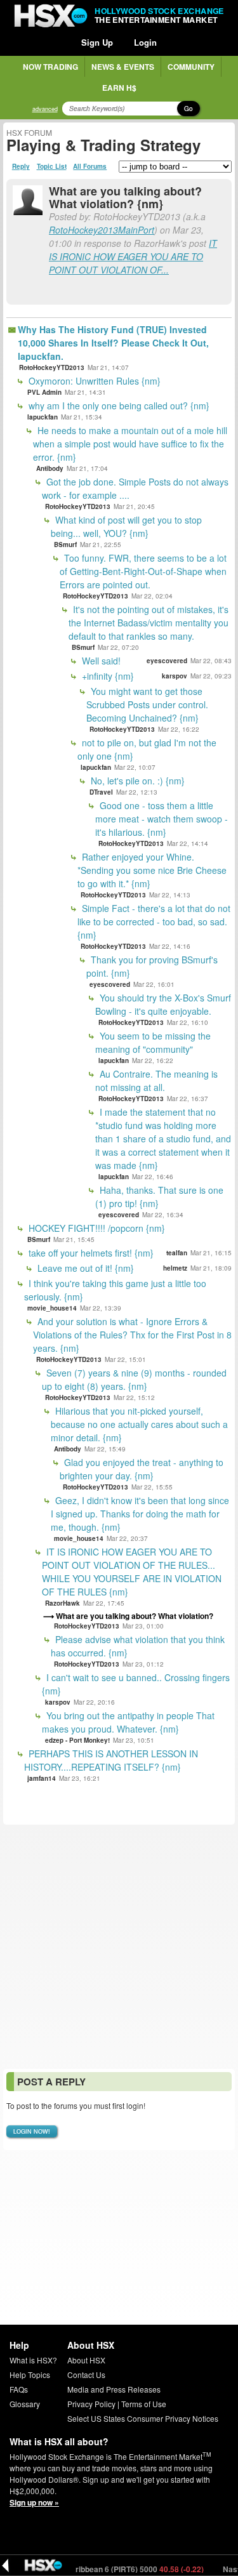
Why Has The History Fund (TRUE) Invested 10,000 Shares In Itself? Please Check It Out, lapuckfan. (113, 343)
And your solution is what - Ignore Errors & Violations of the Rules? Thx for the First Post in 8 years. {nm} (132, 1335)
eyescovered (167, 661)
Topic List (52, 166)
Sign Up (97, 42)
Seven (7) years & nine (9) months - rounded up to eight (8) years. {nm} (134, 1379)
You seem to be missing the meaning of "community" (153, 1042)
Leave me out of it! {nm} (84, 1268)
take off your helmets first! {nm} (90, 1253)
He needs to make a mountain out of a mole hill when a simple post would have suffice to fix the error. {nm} (130, 444)
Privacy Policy (91, 2404)
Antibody (50, 468)
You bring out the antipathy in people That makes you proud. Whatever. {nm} (128, 1722)
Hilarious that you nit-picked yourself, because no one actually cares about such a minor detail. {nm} (139, 1424)
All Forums (90, 166)
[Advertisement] (119, 1947)
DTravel (101, 792)
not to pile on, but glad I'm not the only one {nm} (147, 749)
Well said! (100, 661)
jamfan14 (42, 1778)
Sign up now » (34, 2502)
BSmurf (65, 545)
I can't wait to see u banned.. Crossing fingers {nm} (136, 1684)
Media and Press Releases (114, 2389)
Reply (21, 166)
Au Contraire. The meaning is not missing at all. (156, 1080)
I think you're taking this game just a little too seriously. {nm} (115, 1290)
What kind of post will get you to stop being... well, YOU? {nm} (126, 526)
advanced (45, 109)
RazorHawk (63, 1603)
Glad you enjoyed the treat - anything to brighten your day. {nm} (142, 1469)
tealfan (177, 1253)
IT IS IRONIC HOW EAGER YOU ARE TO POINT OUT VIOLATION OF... (133, 256)
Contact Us (86, 2375)
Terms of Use (144, 2404)
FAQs (19, 2389)
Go (188, 109)
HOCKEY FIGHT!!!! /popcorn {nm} (96, 1228)
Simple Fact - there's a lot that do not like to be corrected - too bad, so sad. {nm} (154, 921)
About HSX (86, 2360)
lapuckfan (43, 417)
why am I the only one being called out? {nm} (118, 406)
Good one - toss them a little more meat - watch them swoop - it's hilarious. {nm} (162, 819)
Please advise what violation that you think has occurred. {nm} (138, 1646)
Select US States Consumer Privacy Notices (143, 2418)
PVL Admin (44, 392)
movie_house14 (52, 1308)
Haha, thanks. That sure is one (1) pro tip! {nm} (159, 1197)
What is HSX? (33, 2360)
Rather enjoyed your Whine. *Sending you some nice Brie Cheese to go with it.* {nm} (152, 870)
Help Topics (30, 2375)
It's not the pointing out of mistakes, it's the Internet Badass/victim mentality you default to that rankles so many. (149, 623)
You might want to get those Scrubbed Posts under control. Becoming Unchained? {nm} (147, 704)
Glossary (25, 2404)
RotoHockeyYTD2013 (52, 367)
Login (145, 42)
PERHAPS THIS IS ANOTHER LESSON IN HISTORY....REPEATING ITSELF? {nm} (111, 1760)
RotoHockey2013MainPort (102, 230)
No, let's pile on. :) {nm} (136, 781)
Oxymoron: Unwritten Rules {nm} (93, 381)
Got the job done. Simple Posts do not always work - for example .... (135, 488)
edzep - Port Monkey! (77, 1740)
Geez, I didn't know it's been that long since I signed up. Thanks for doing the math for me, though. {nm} (140, 1514)
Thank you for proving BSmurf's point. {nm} (152, 966)
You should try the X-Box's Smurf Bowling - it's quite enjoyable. (163, 1004)
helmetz (175, 1268)
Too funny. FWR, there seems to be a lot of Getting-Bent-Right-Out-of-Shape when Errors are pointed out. (143, 571)
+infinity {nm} (107, 676)
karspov (175, 676)
